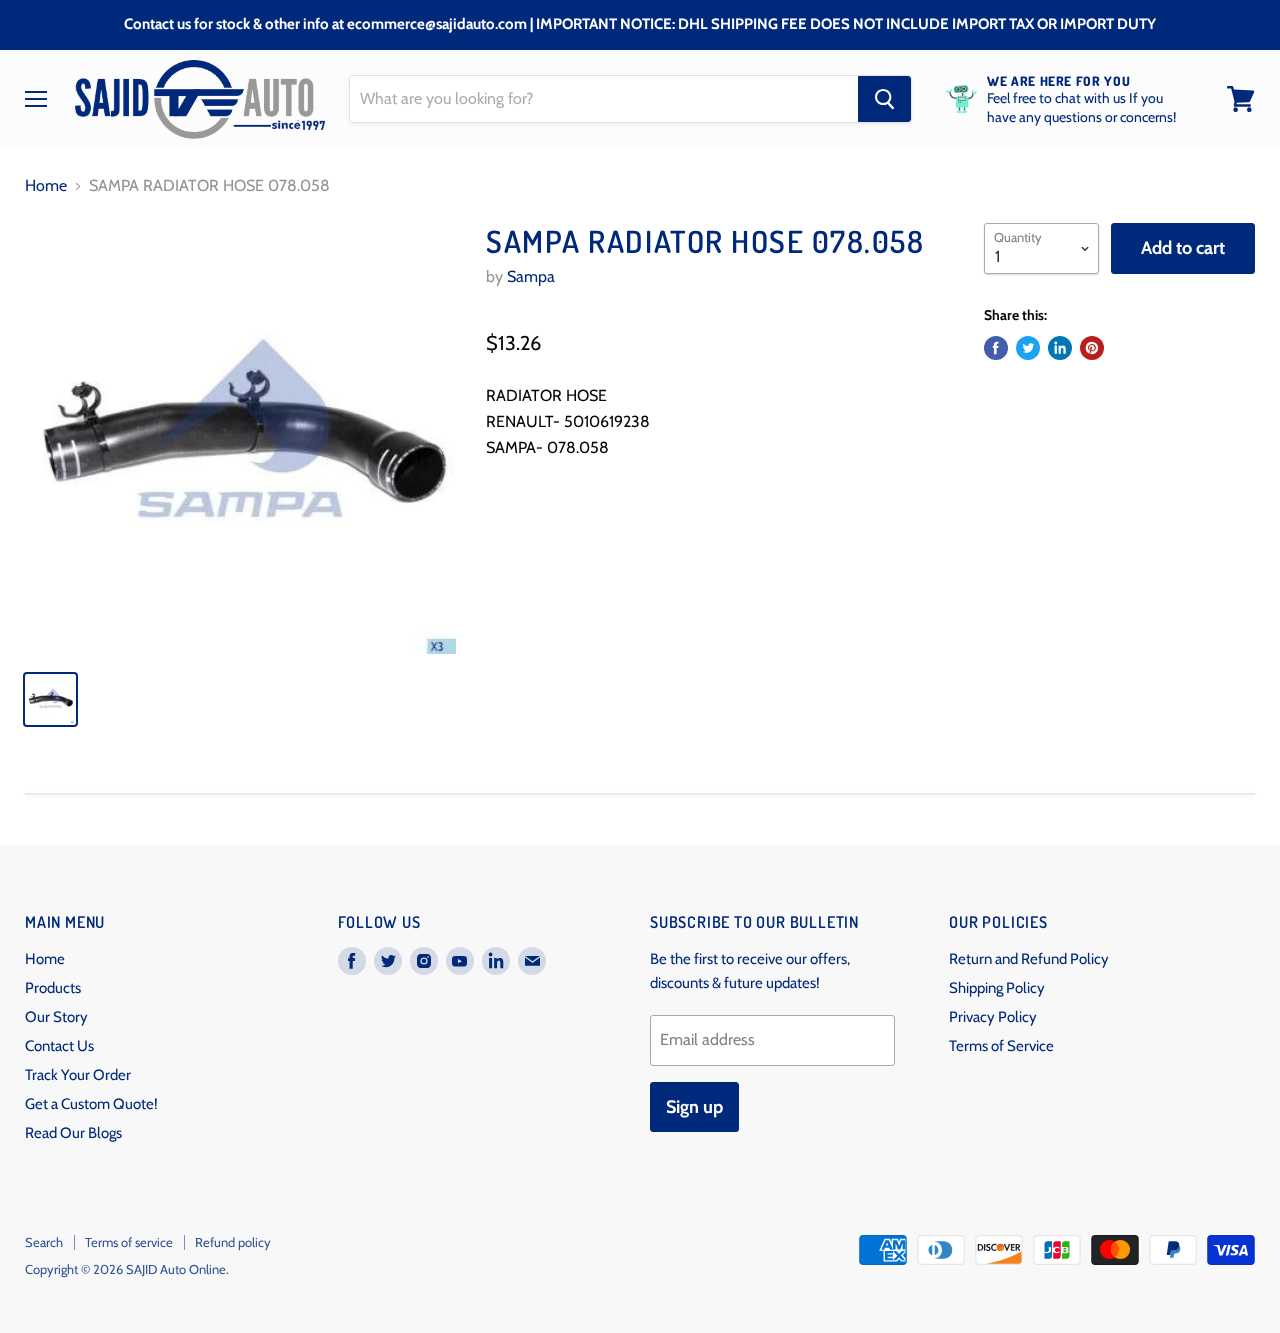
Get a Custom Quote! (91, 1104)
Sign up (694, 1107)
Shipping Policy (997, 988)
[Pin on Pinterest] (1092, 348)
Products (53, 988)
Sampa (531, 276)
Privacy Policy (993, 1017)
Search (44, 1242)
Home (46, 186)
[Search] (884, 99)
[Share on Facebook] (996, 348)
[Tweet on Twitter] (1028, 348)
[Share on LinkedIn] (1060, 348)
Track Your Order (78, 1075)
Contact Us (59, 1046)
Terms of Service (1001, 1046)
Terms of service (129, 1242)
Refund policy (233, 1242)
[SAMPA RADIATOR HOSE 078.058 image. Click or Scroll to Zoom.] (240, 438)
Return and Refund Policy (1029, 959)
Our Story (56, 1017)
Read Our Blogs (73, 1133)
